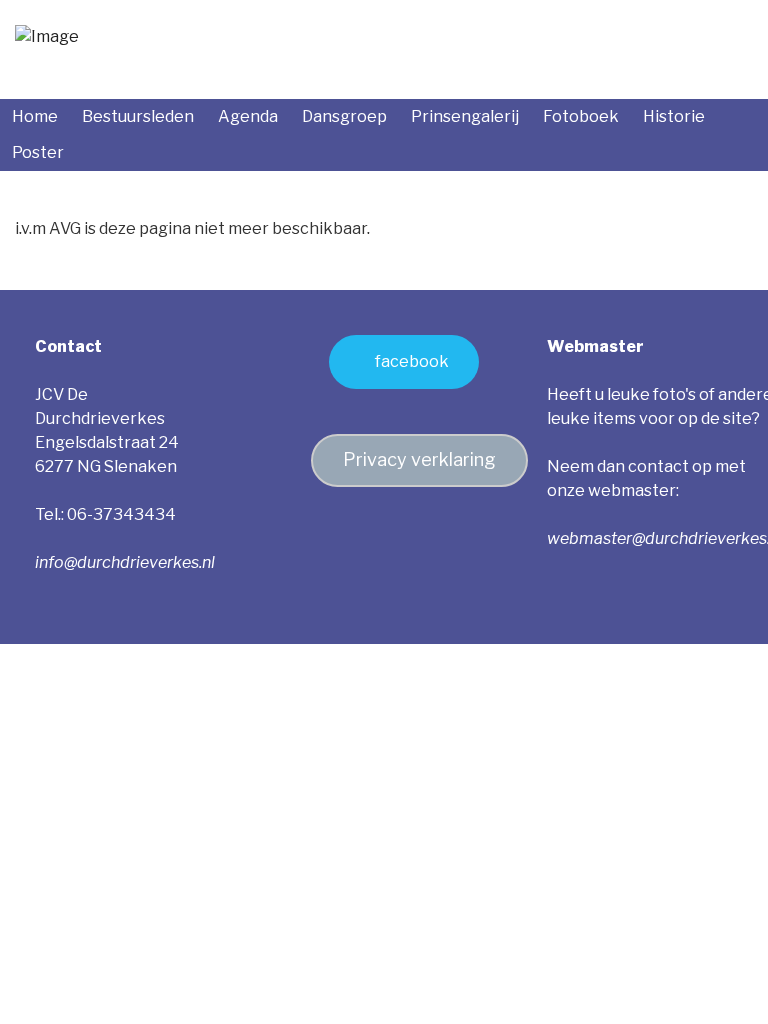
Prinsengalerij (465, 116)
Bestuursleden (138, 116)
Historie (674, 116)
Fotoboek (581, 116)
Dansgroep (344, 116)
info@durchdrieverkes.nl (125, 562)
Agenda (248, 116)
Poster (38, 152)
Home (35, 116)
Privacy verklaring (419, 459)
